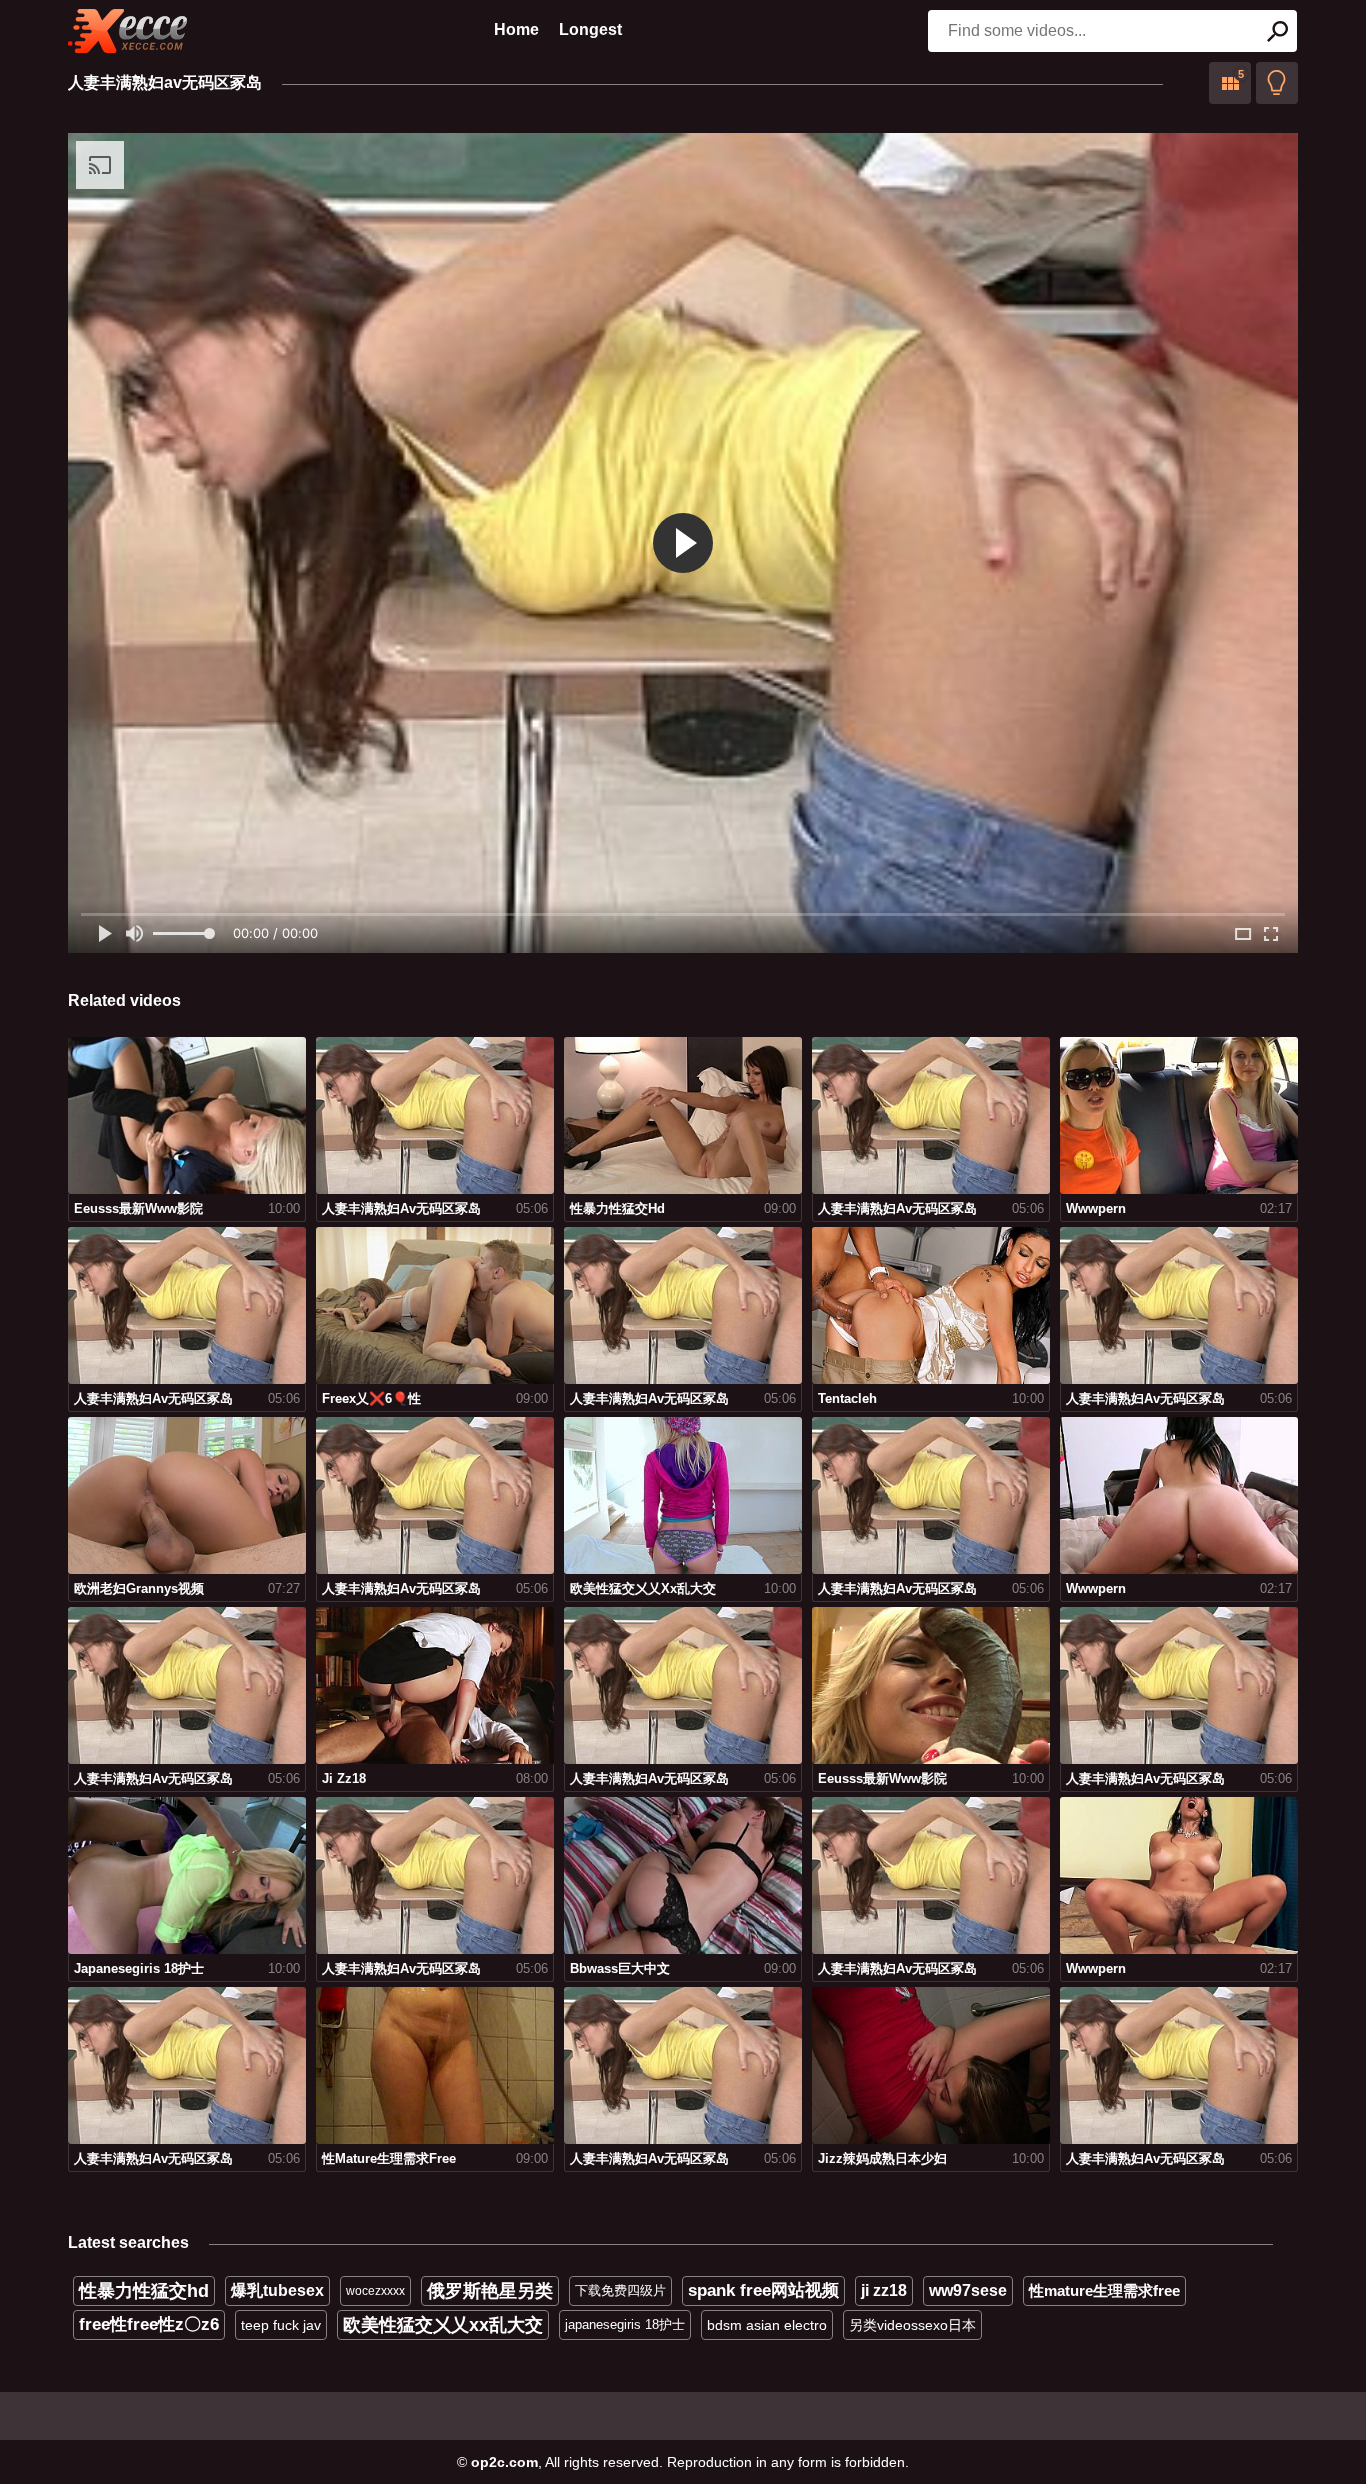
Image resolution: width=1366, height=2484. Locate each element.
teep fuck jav (281, 2325)
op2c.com (504, 2462)
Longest (590, 29)
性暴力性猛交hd (144, 2291)
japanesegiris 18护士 (625, 2324)
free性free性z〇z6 (149, 2324)
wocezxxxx (375, 2291)
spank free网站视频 (763, 2290)
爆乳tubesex (277, 2290)
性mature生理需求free (1104, 2290)
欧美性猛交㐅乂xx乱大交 (443, 2325)
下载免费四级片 (620, 2290)
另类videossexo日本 (912, 2325)
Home (516, 29)
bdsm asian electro (767, 2325)
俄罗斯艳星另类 (490, 2291)
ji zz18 (884, 2290)
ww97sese (968, 2290)
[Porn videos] (128, 31)
